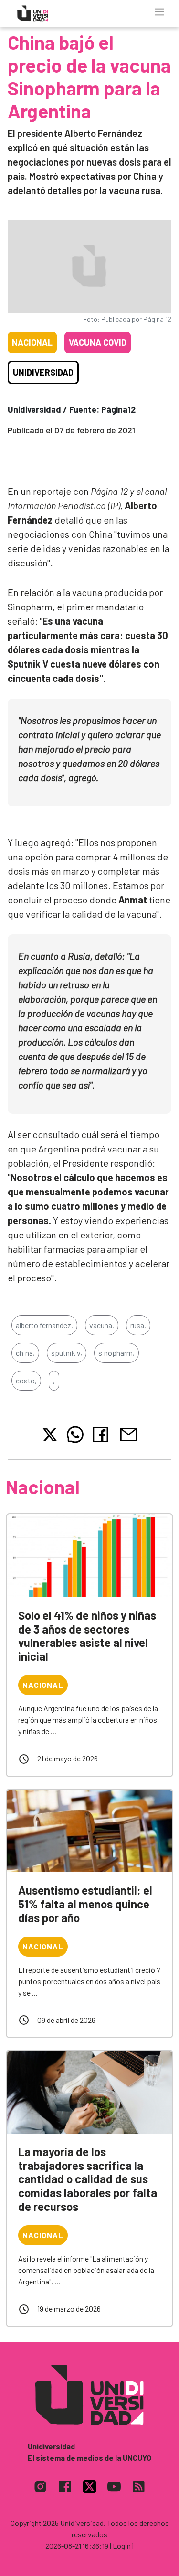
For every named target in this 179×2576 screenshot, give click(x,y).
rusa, (138, 1325)
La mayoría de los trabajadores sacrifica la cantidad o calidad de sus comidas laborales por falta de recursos (88, 2179)
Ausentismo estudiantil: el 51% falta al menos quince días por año (85, 1904)
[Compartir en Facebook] (102, 1435)
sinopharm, (116, 1353)
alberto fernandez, (44, 1325)
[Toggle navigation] (159, 12)
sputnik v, (67, 1353)
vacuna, (102, 1325)
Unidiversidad (43, 372)
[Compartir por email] (128, 1433)
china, (25, 1353)
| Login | (122, 2546)
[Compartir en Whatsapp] (75, 1435)
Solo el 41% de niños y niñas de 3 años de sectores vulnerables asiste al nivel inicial (87, 1636)
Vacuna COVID (98, 342)
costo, (26, 1380)
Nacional (32, 342)
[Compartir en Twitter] (50, 1435)
